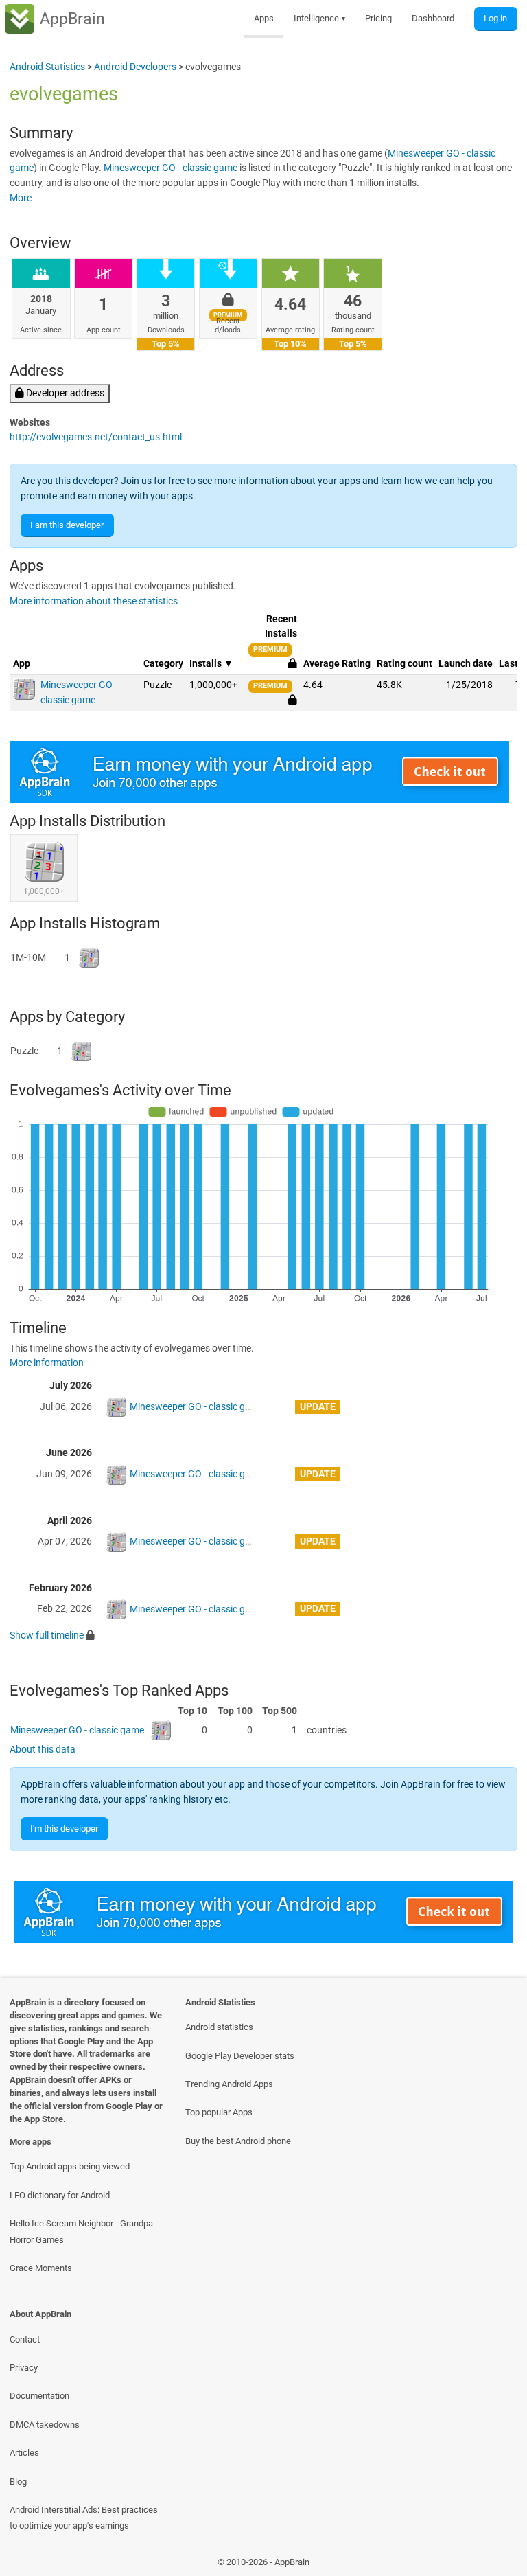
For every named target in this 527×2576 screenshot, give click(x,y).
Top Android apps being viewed (70, 2166)
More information (47, 1363)
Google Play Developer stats (240, 2056)
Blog (18, 2482)
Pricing (378, 18)
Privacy (24, 2368)
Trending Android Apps (229, 2084)
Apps (264, 18)
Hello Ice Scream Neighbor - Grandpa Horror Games (81, 2231)
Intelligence (320, 18)
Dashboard (433, 18)
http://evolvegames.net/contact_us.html (96, 437)
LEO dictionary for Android (60, 2195)
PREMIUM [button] (270, 649)
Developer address (64, 393)
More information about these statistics (94, 601)
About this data (43, 1749)
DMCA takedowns (45, 2425)
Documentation (39, 2396)
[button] (293, 700)
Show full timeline (47, 1635)
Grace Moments (41, 2268)
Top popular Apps (219, 2112)
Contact (25, 2339)
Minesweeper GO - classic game (171, 168)
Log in (495, 18)
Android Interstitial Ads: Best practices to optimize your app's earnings (84, 2518)
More (21, 198)
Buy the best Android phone (238, 2141)
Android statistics (219, 2027)
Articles (24, 2453)
